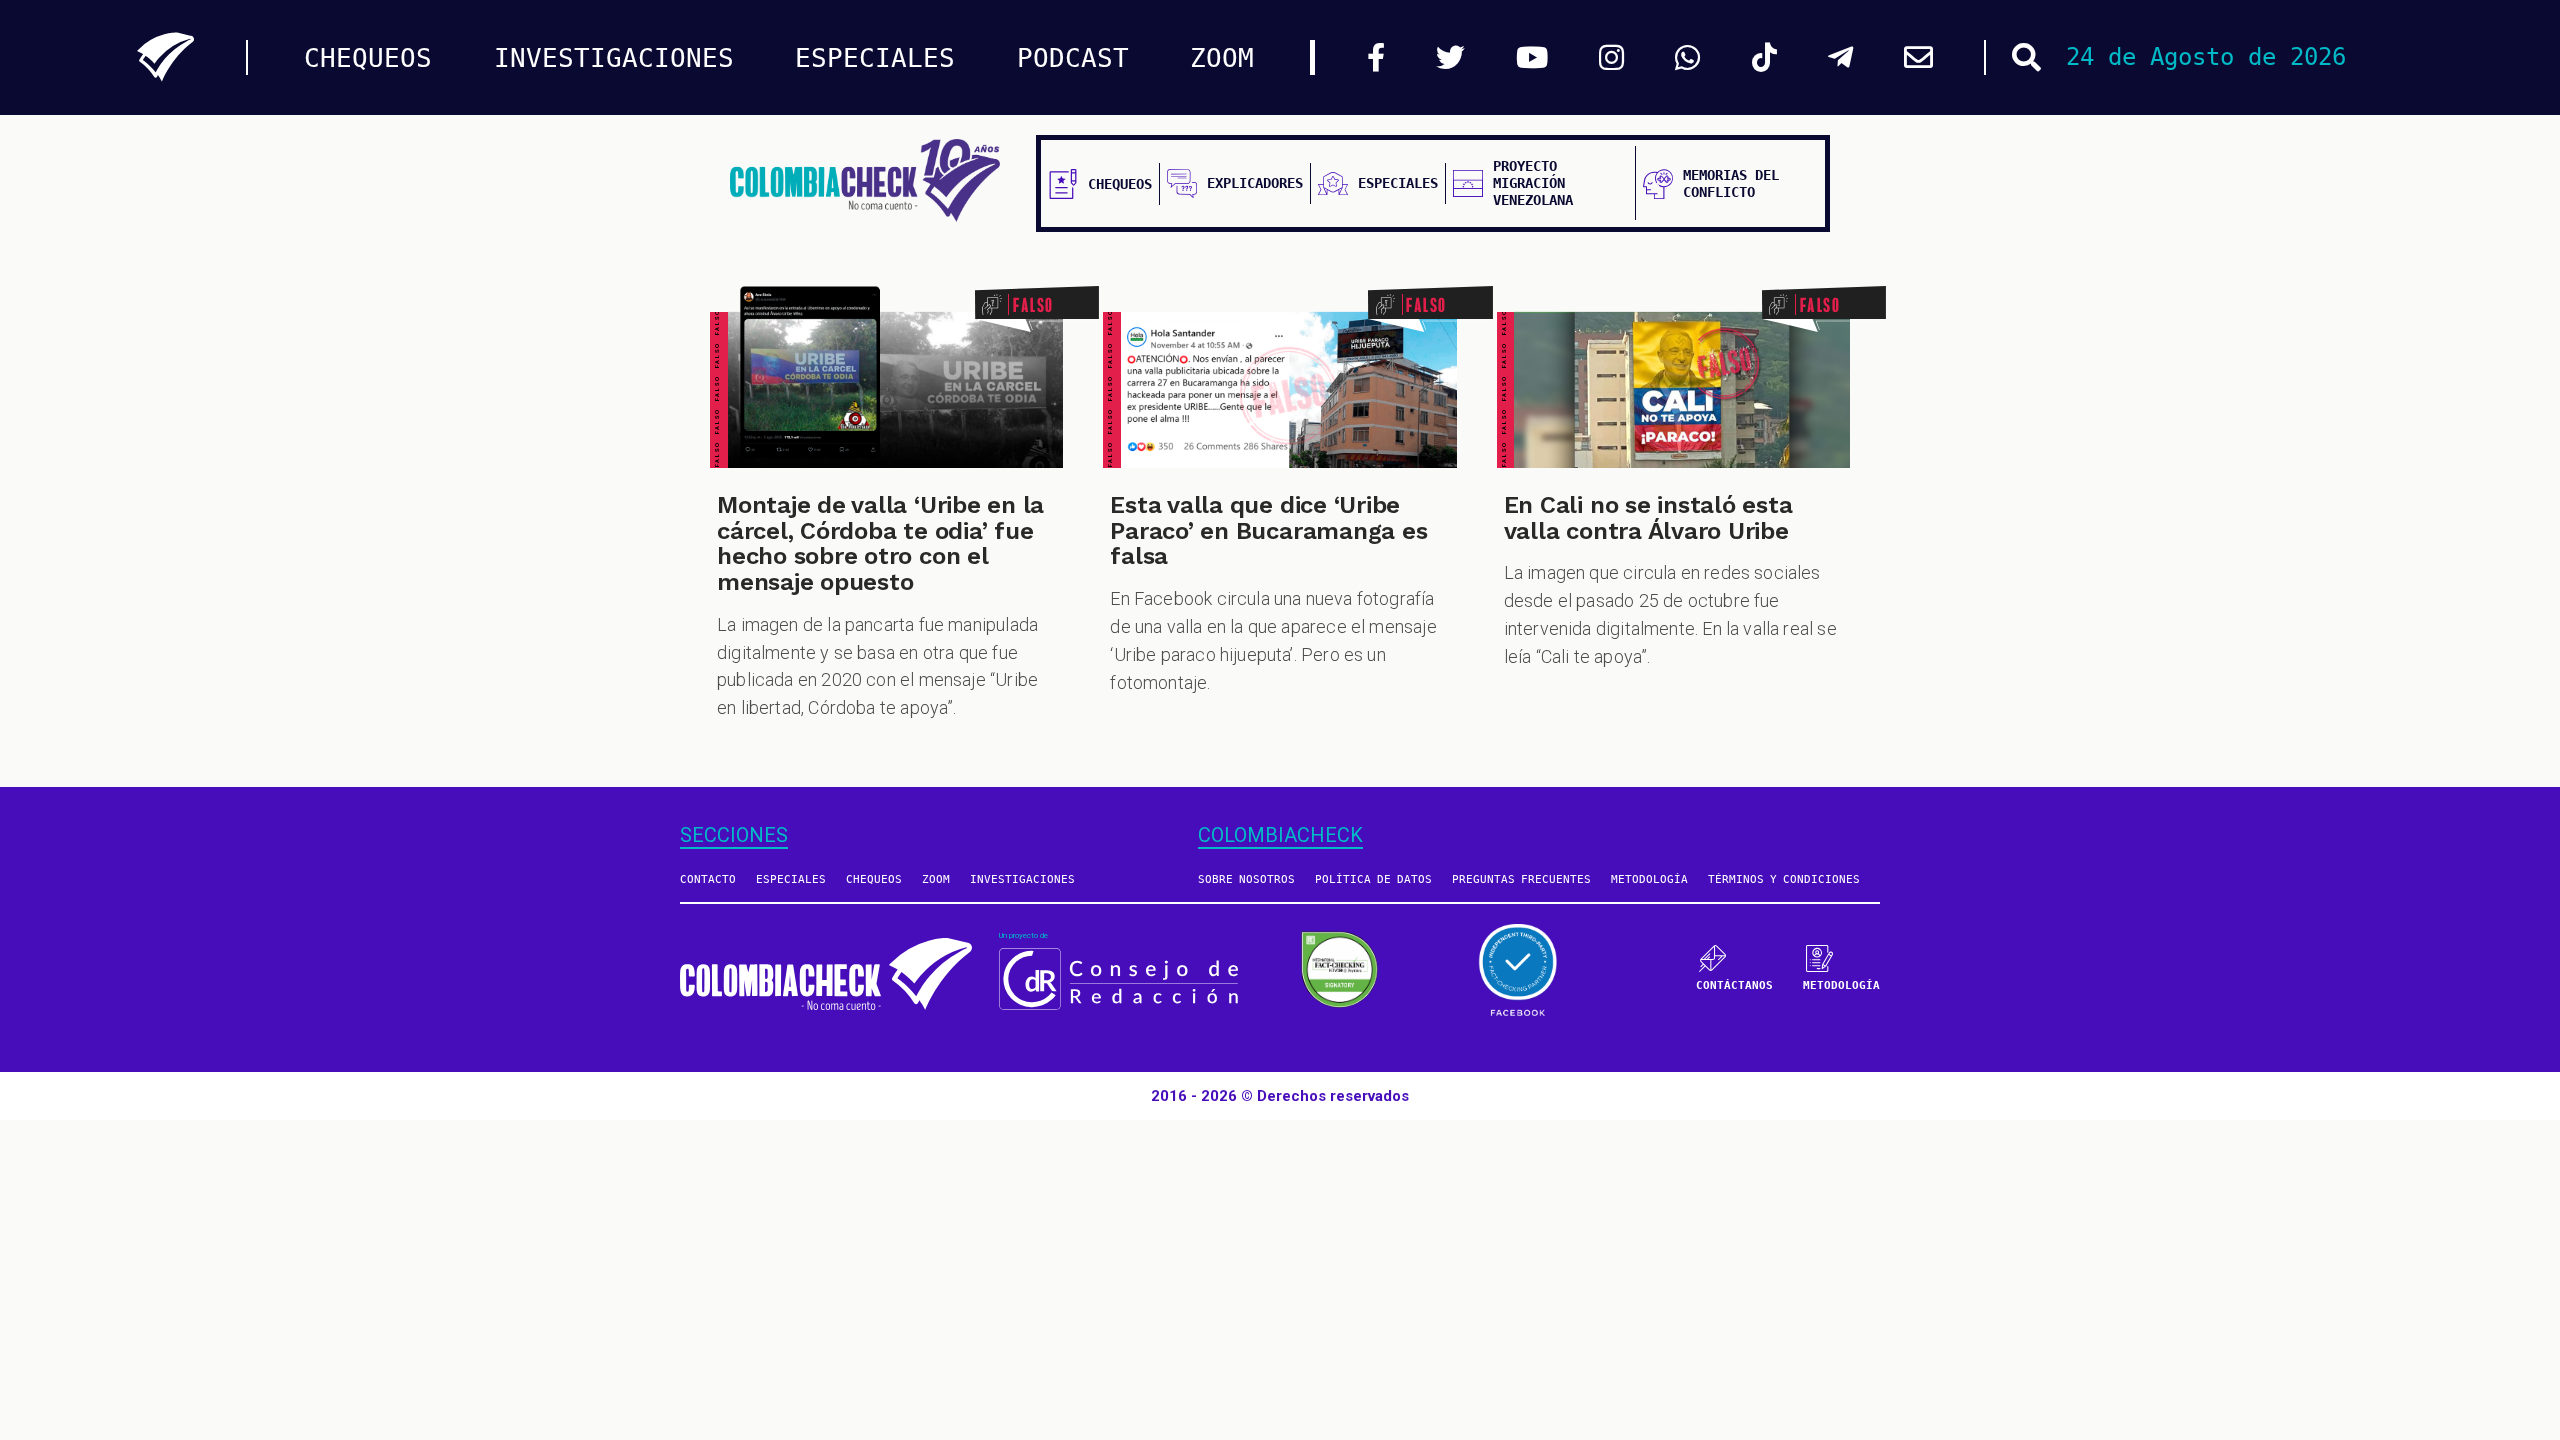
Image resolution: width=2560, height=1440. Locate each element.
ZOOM (1222, 58)
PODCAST (1073, 58)
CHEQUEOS (368, 58)
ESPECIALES (875, 58)
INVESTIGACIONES (614, 58)
